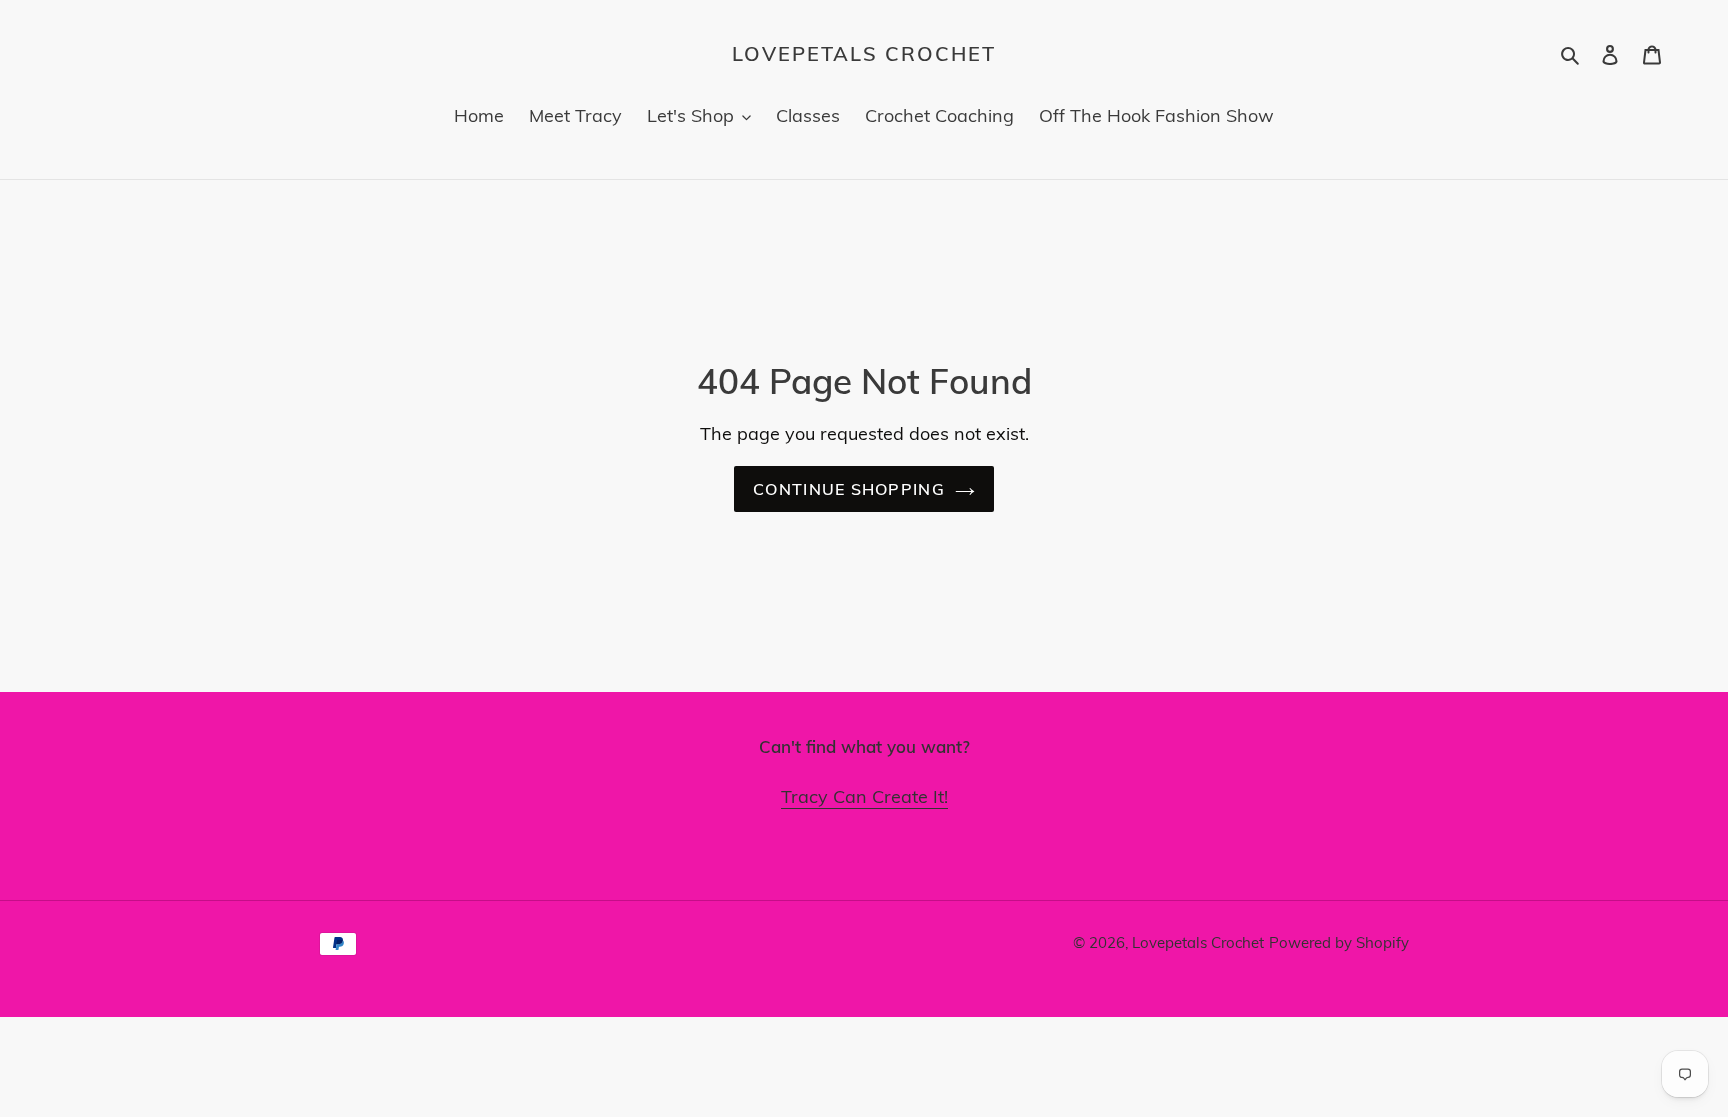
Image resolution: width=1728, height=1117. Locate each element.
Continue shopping (849, 489)
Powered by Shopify (1339, 942)
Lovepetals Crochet (864, 54)
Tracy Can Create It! (864, 796)
